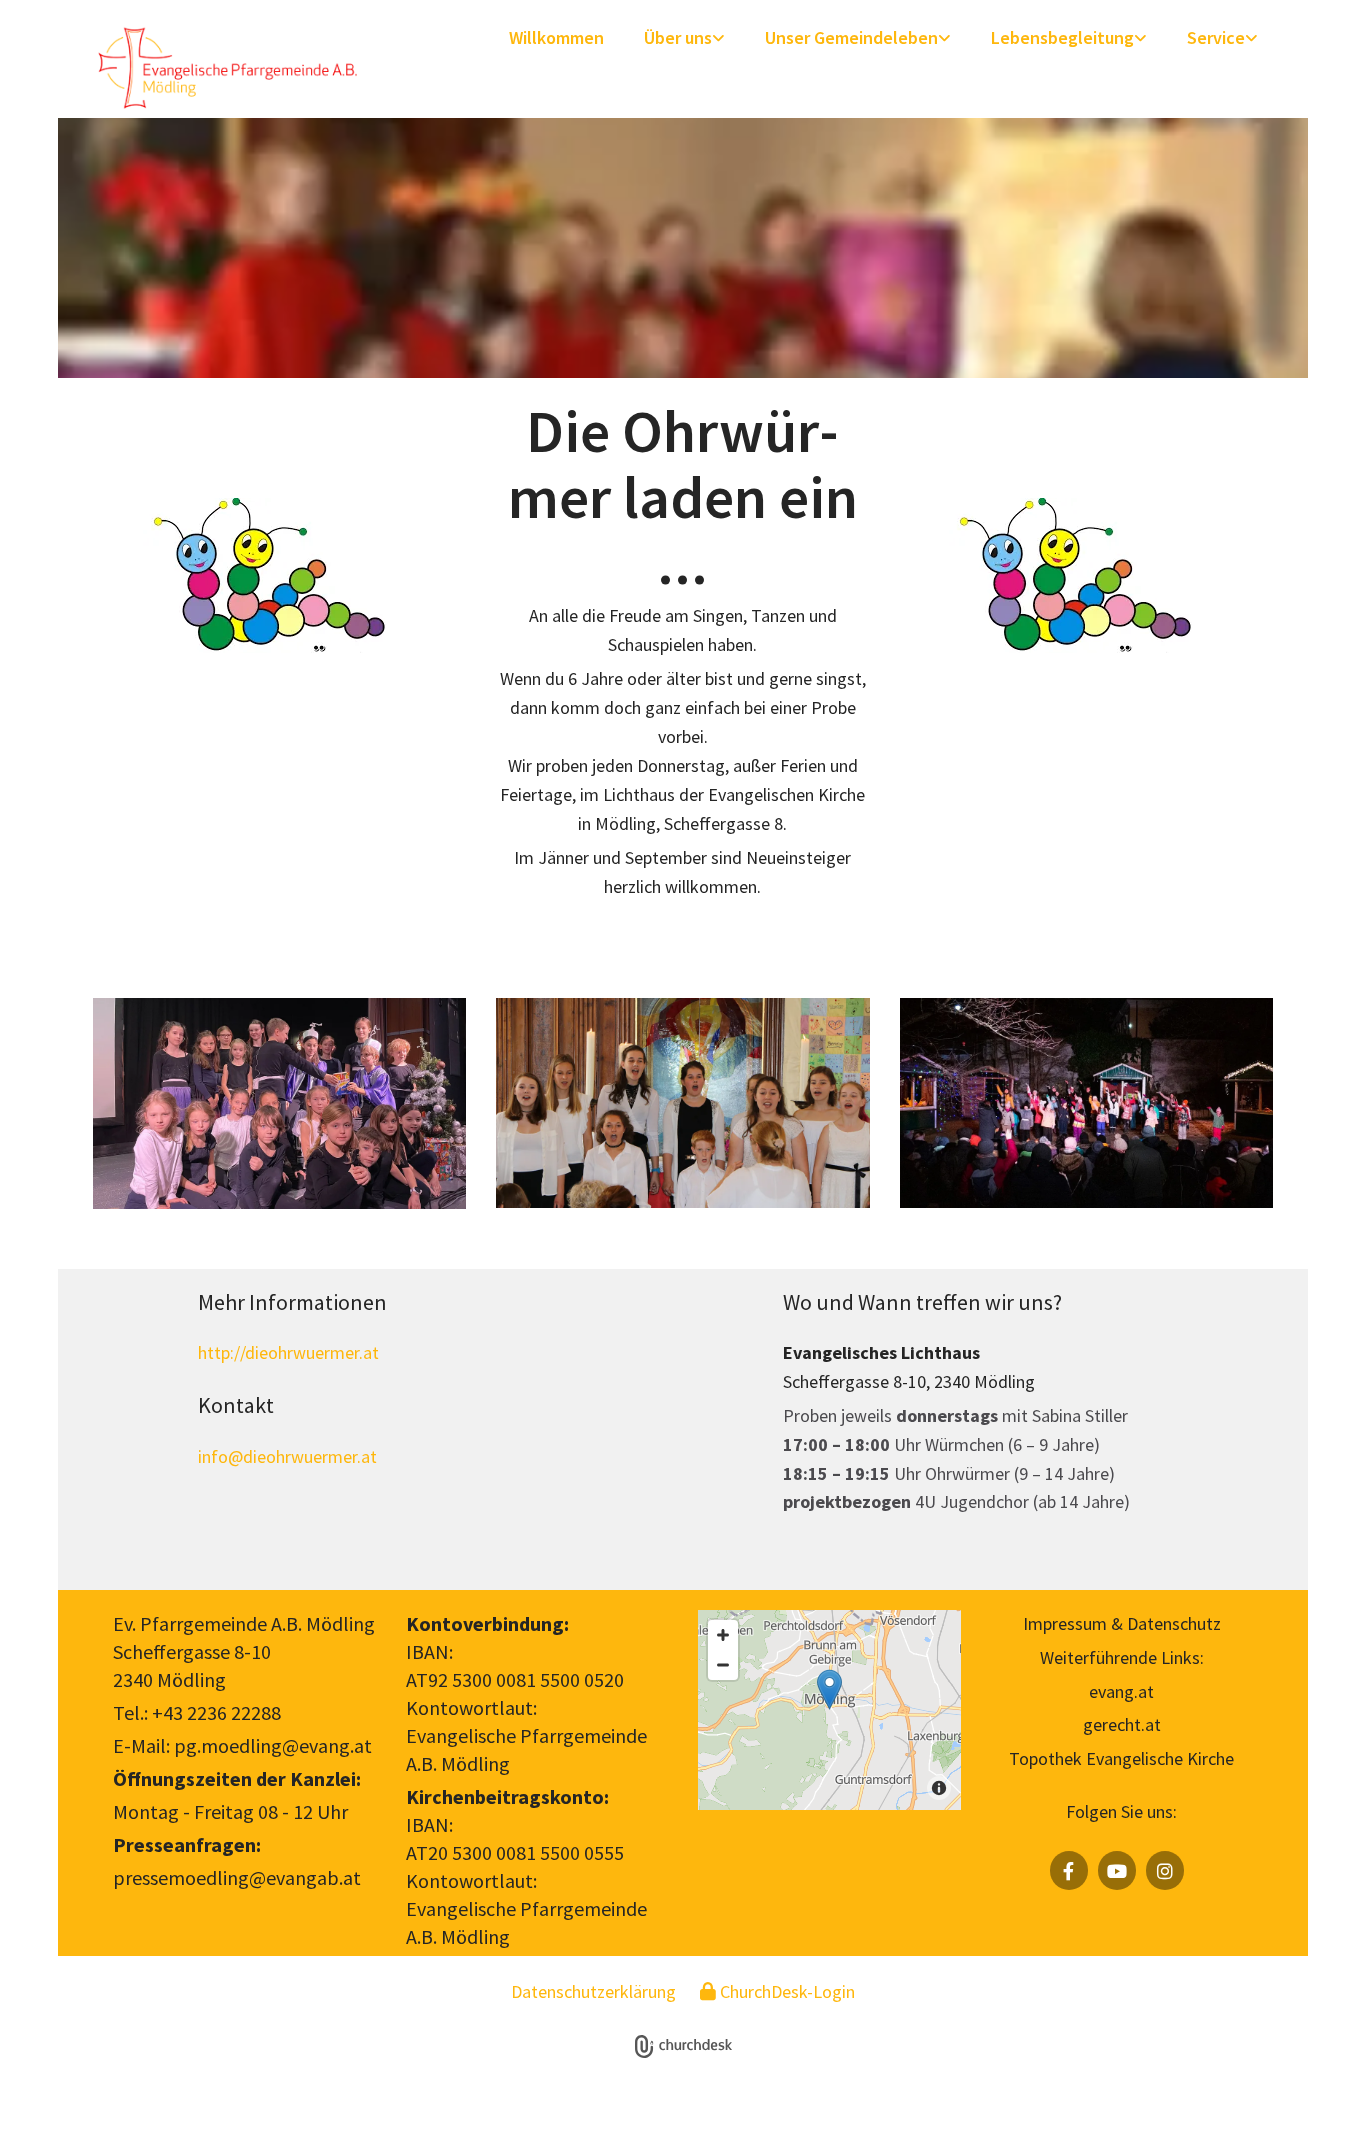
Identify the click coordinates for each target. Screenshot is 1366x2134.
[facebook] (1069, 1871)
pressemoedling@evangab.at (237, 1877)
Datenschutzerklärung (593, 1991)
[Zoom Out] (723, 1665)
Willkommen (556, 37)
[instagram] (1165, 1871)
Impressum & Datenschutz (1122, 1623)
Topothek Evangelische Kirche (1121, 1758)
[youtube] (1117, 1871)
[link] (684, 39)
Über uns (678, 37)
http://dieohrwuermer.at (288, 1352)
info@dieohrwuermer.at (287, 1456)
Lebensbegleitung (1062, 37)
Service (1216, 37)
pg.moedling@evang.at (273, 1745)
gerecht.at (1122, 1724)
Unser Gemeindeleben (851, 37)
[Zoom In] (723, 1635)
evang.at (1121, 1691)
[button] (829, 1689)
